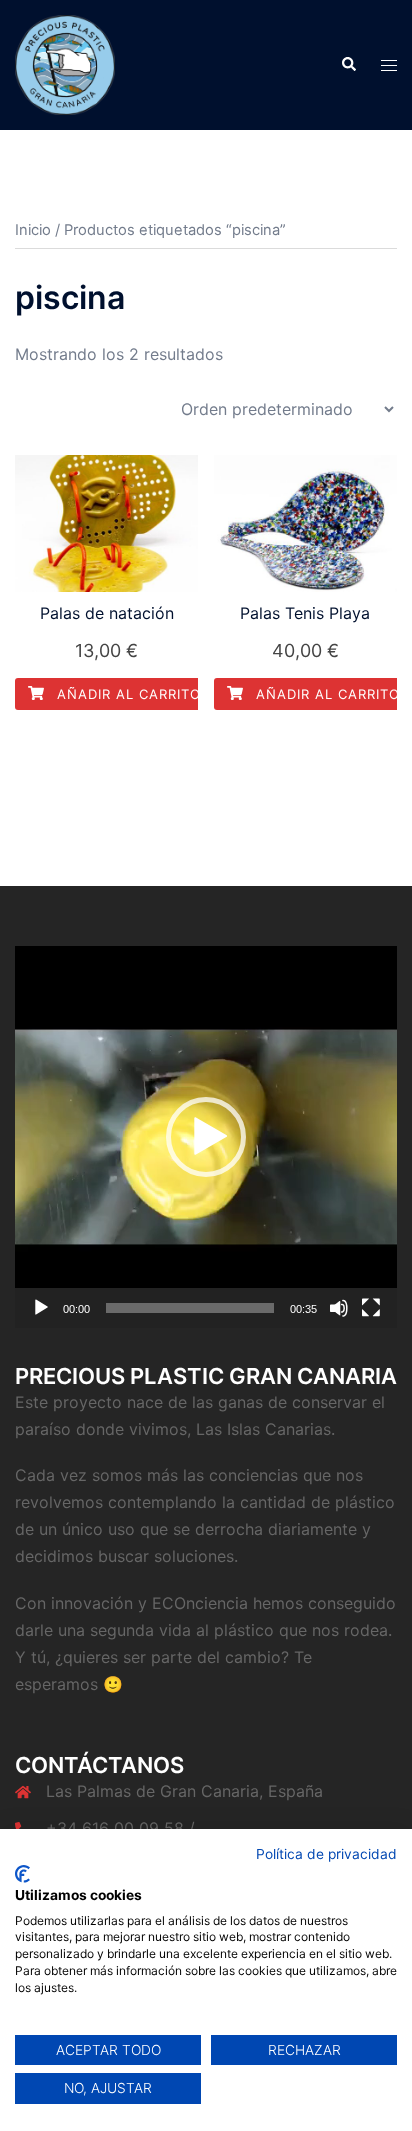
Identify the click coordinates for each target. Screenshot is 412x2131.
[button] (206, 1137)
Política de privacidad (326, 1854)
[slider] (190, 1308)
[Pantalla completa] (371, 1308)
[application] (206, 1137)
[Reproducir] (41, 1308)
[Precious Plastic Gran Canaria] (65, 63)
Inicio (33, 230)
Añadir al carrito (126, 694)
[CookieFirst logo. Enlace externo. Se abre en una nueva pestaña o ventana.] (22, 1874)
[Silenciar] (339, 1308)
